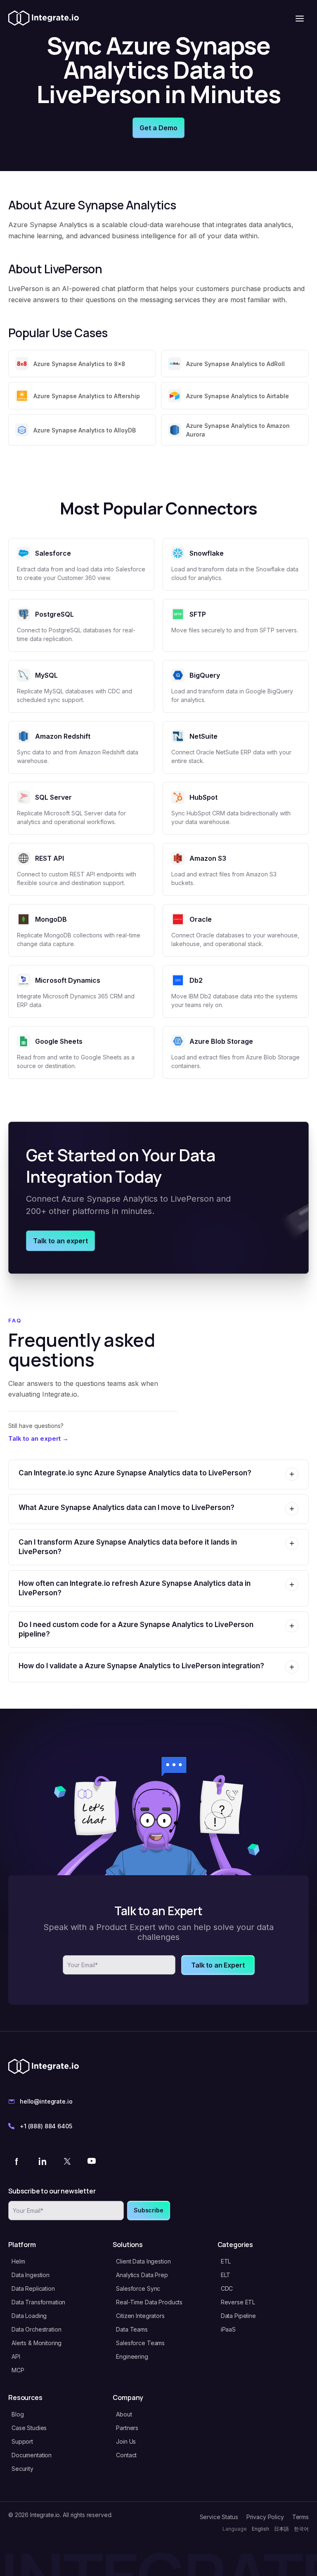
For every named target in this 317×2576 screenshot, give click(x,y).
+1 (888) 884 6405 (46, 2126)
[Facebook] (17, 2161)
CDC (227, 2288)
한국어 (301, 2529)
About (124, 2414)
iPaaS (228, 2329)
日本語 (282, 2529)
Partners (127, 2428)
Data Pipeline (238, 2316)
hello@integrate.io (46, 2101)
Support (22, 2441)
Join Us (126, 2441)
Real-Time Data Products (149, 2302)
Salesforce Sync (138, 2288)
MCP (18, 2370)
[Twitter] (67, 2161)
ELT (226, 2275)
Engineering (132, 2356)
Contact (126, 2455)
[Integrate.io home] (44, 19)
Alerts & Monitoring (37, 2343)
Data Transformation (38, 2302)
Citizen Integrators (140, 2316)
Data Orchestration (36, 2329)
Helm (18, 2261)
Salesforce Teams (140, 2343)
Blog (18, 2414)
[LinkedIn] (42, 2161)
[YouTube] (92, 2161)
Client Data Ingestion (143, 2261)
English (260, 2529)
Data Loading (29, 2316)
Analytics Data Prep (142, 2275)
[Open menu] (300, 19)
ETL (226, 2261)
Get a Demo (158, 128)
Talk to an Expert (218, 1965)
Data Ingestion (31, 2275)
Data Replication (33, 2288)
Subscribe (149, 2210)
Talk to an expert (60, 1241)
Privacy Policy (265, 2517)
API (16, 2356)
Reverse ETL (238, 2302)
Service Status (219, 2517)
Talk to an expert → (38, 1438)
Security (22, 2469)
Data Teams (132, 2329)
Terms (300, 2517)
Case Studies (29, 2428)
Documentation (32, 2455)
